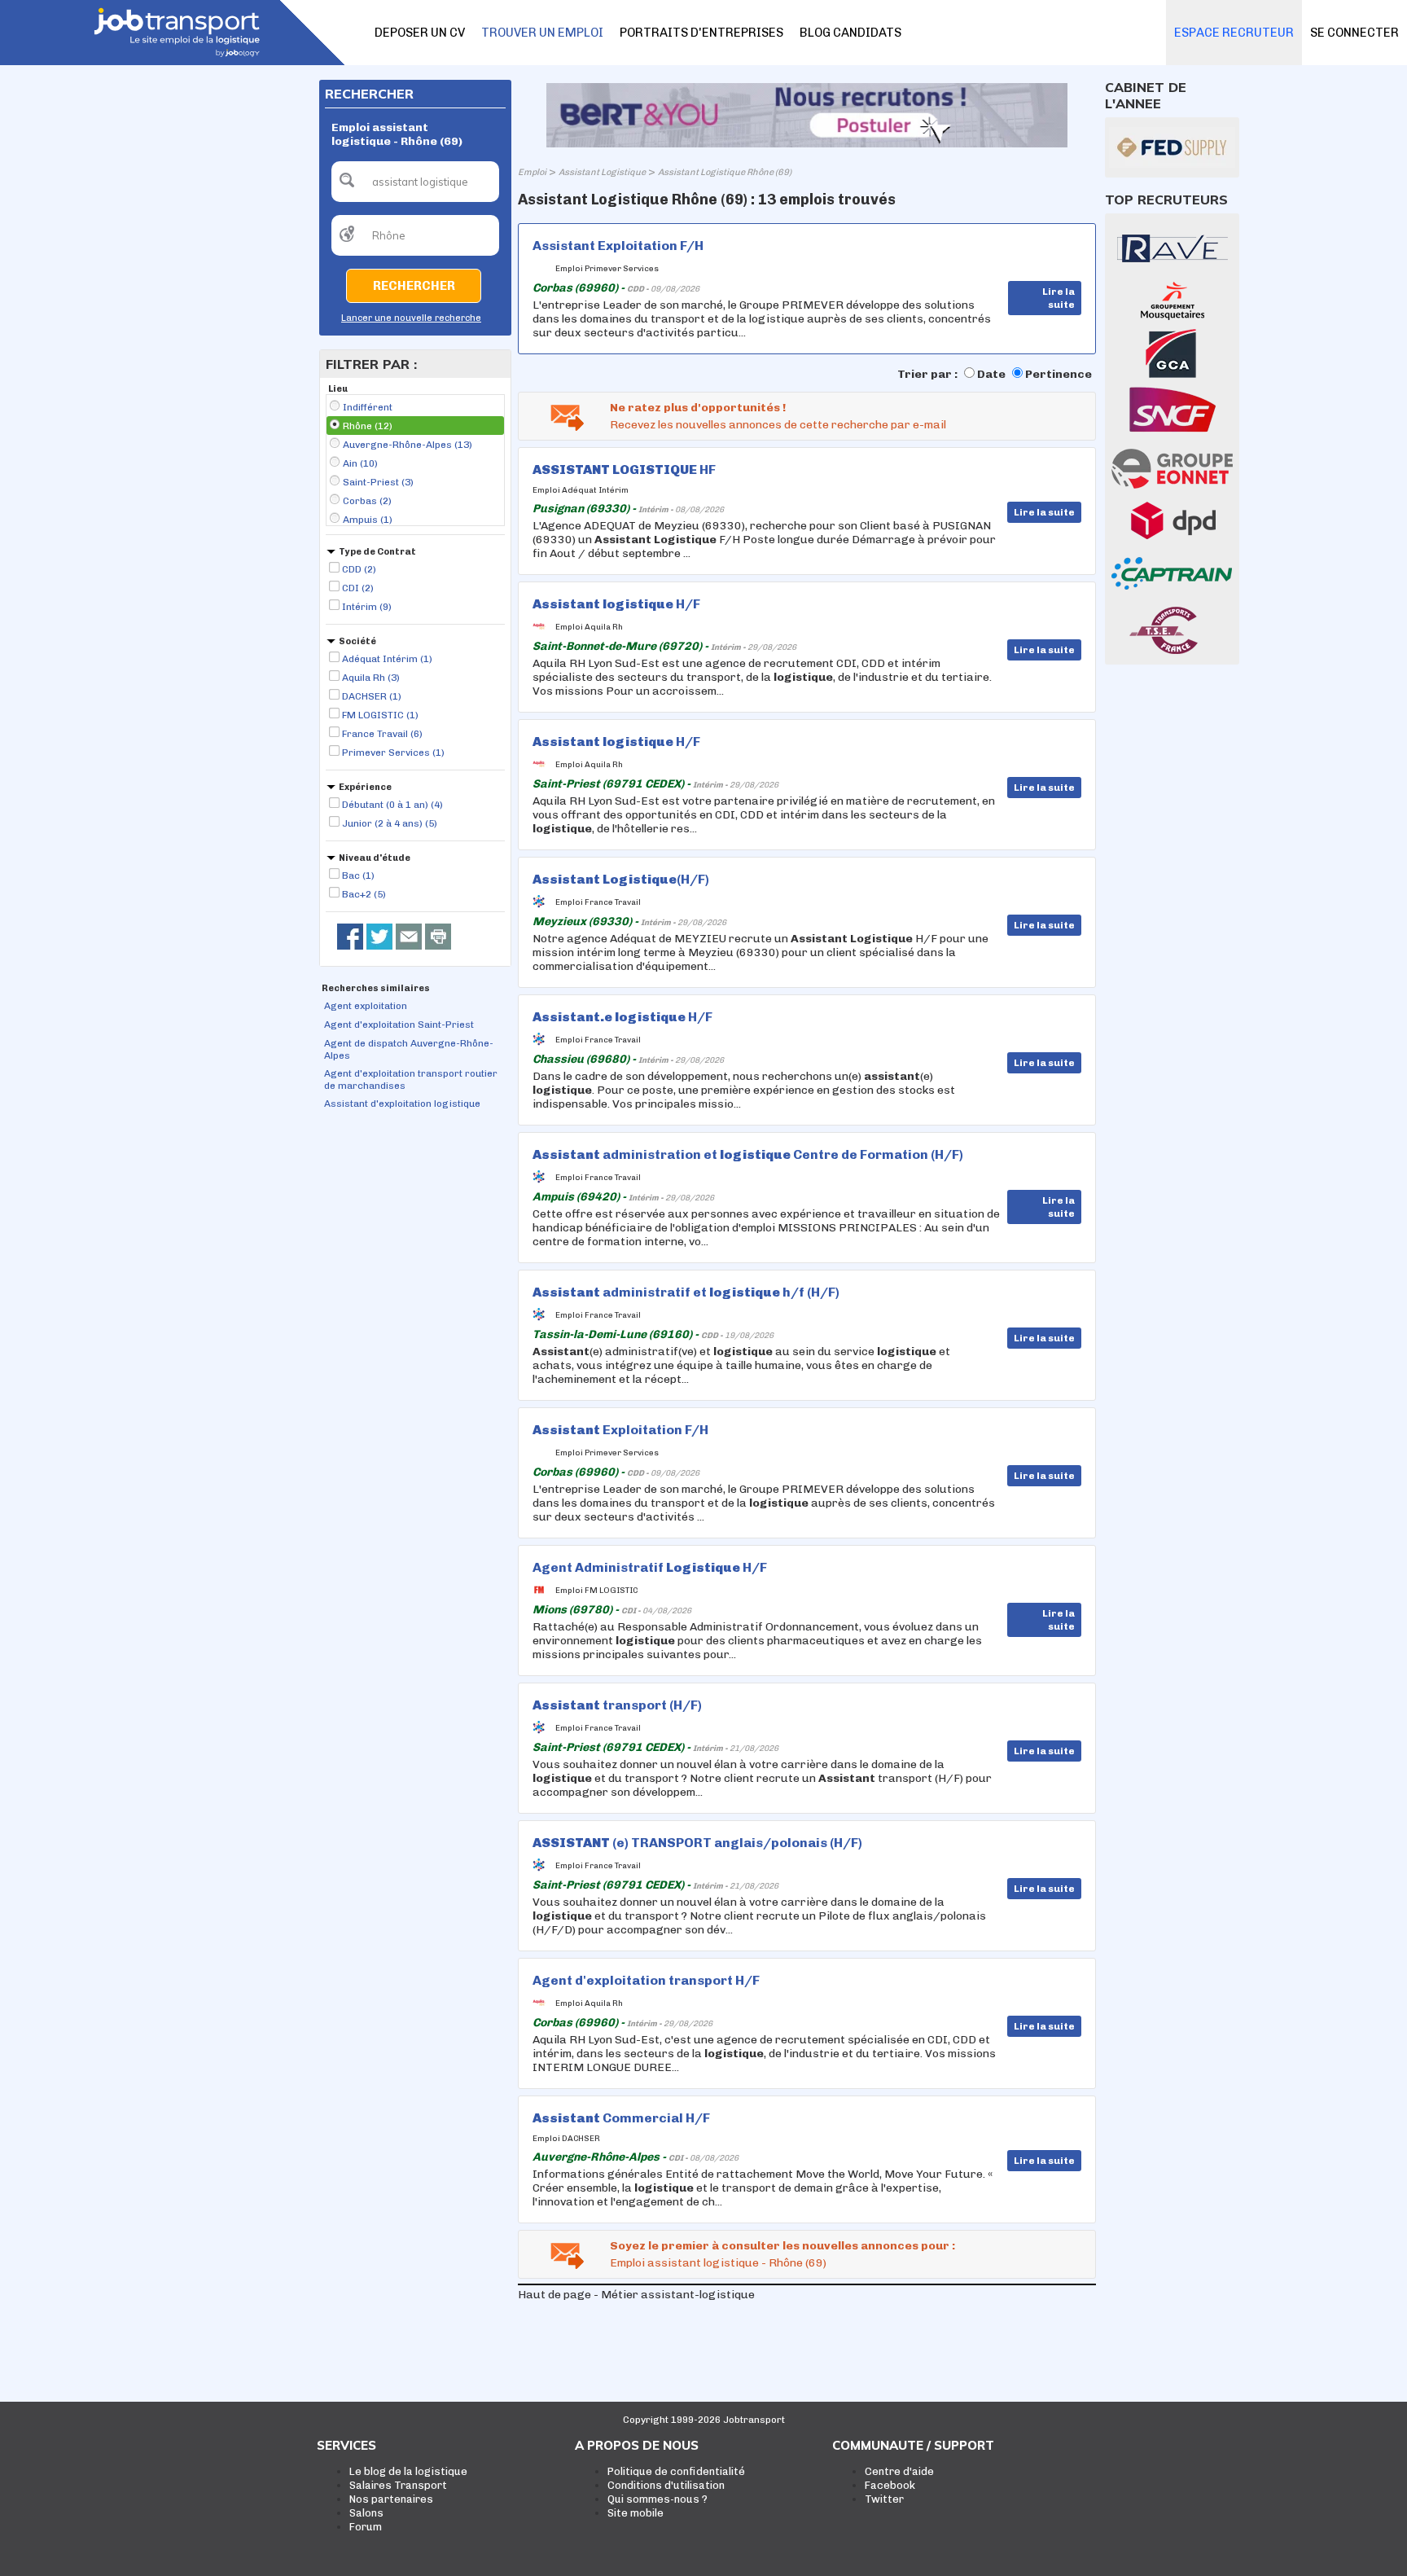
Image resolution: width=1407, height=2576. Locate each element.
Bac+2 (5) (364, 894)
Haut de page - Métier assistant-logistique (636, 2295)
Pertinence (1059, 374)
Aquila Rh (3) (371, 678)
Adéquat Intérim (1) (387, 659)
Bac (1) (358, 875)
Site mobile (636, 2513)
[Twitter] (379, 937)
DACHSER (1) (372, 696)
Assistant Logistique (602, 172)
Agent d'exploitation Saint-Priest (399, 1025)
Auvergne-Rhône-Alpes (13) (408, 445)
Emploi (532, 172)
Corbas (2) (367, 501)
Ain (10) (360, 463)
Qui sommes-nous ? (657, 2499)
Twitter (884, 2499)
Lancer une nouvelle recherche (411, 318)
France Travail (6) (382, 734)
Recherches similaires (376, 988)
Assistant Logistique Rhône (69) (725, 172)
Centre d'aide (899, 2471)
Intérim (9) (367, 607)
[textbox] (415, 182)
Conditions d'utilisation (666, 2485)
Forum (366, 2527)
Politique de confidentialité (676, 2471)
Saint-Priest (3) (378, 482)
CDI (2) (358, 588)
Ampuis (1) (368, 520)
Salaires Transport (398, 2485)
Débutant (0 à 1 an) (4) (392, 805)
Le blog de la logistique (408, 2471)
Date (991, 374)
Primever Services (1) (393, 753)
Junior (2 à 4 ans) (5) (390, 823)
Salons (366, 2513)
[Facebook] (350, 937)
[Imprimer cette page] (438, 937)
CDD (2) (359, 569)
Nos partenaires (391, 2499)
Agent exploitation (366, 1006)
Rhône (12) (368, 426)
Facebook (890, 2485)
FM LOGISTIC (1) (380, 715)
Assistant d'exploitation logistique (402, 1104)
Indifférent (368, 407)
